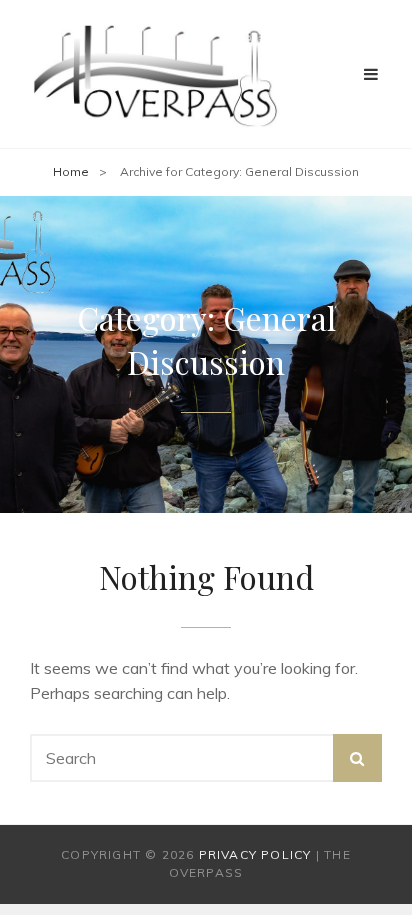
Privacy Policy (255, 854)
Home (71, 171)
